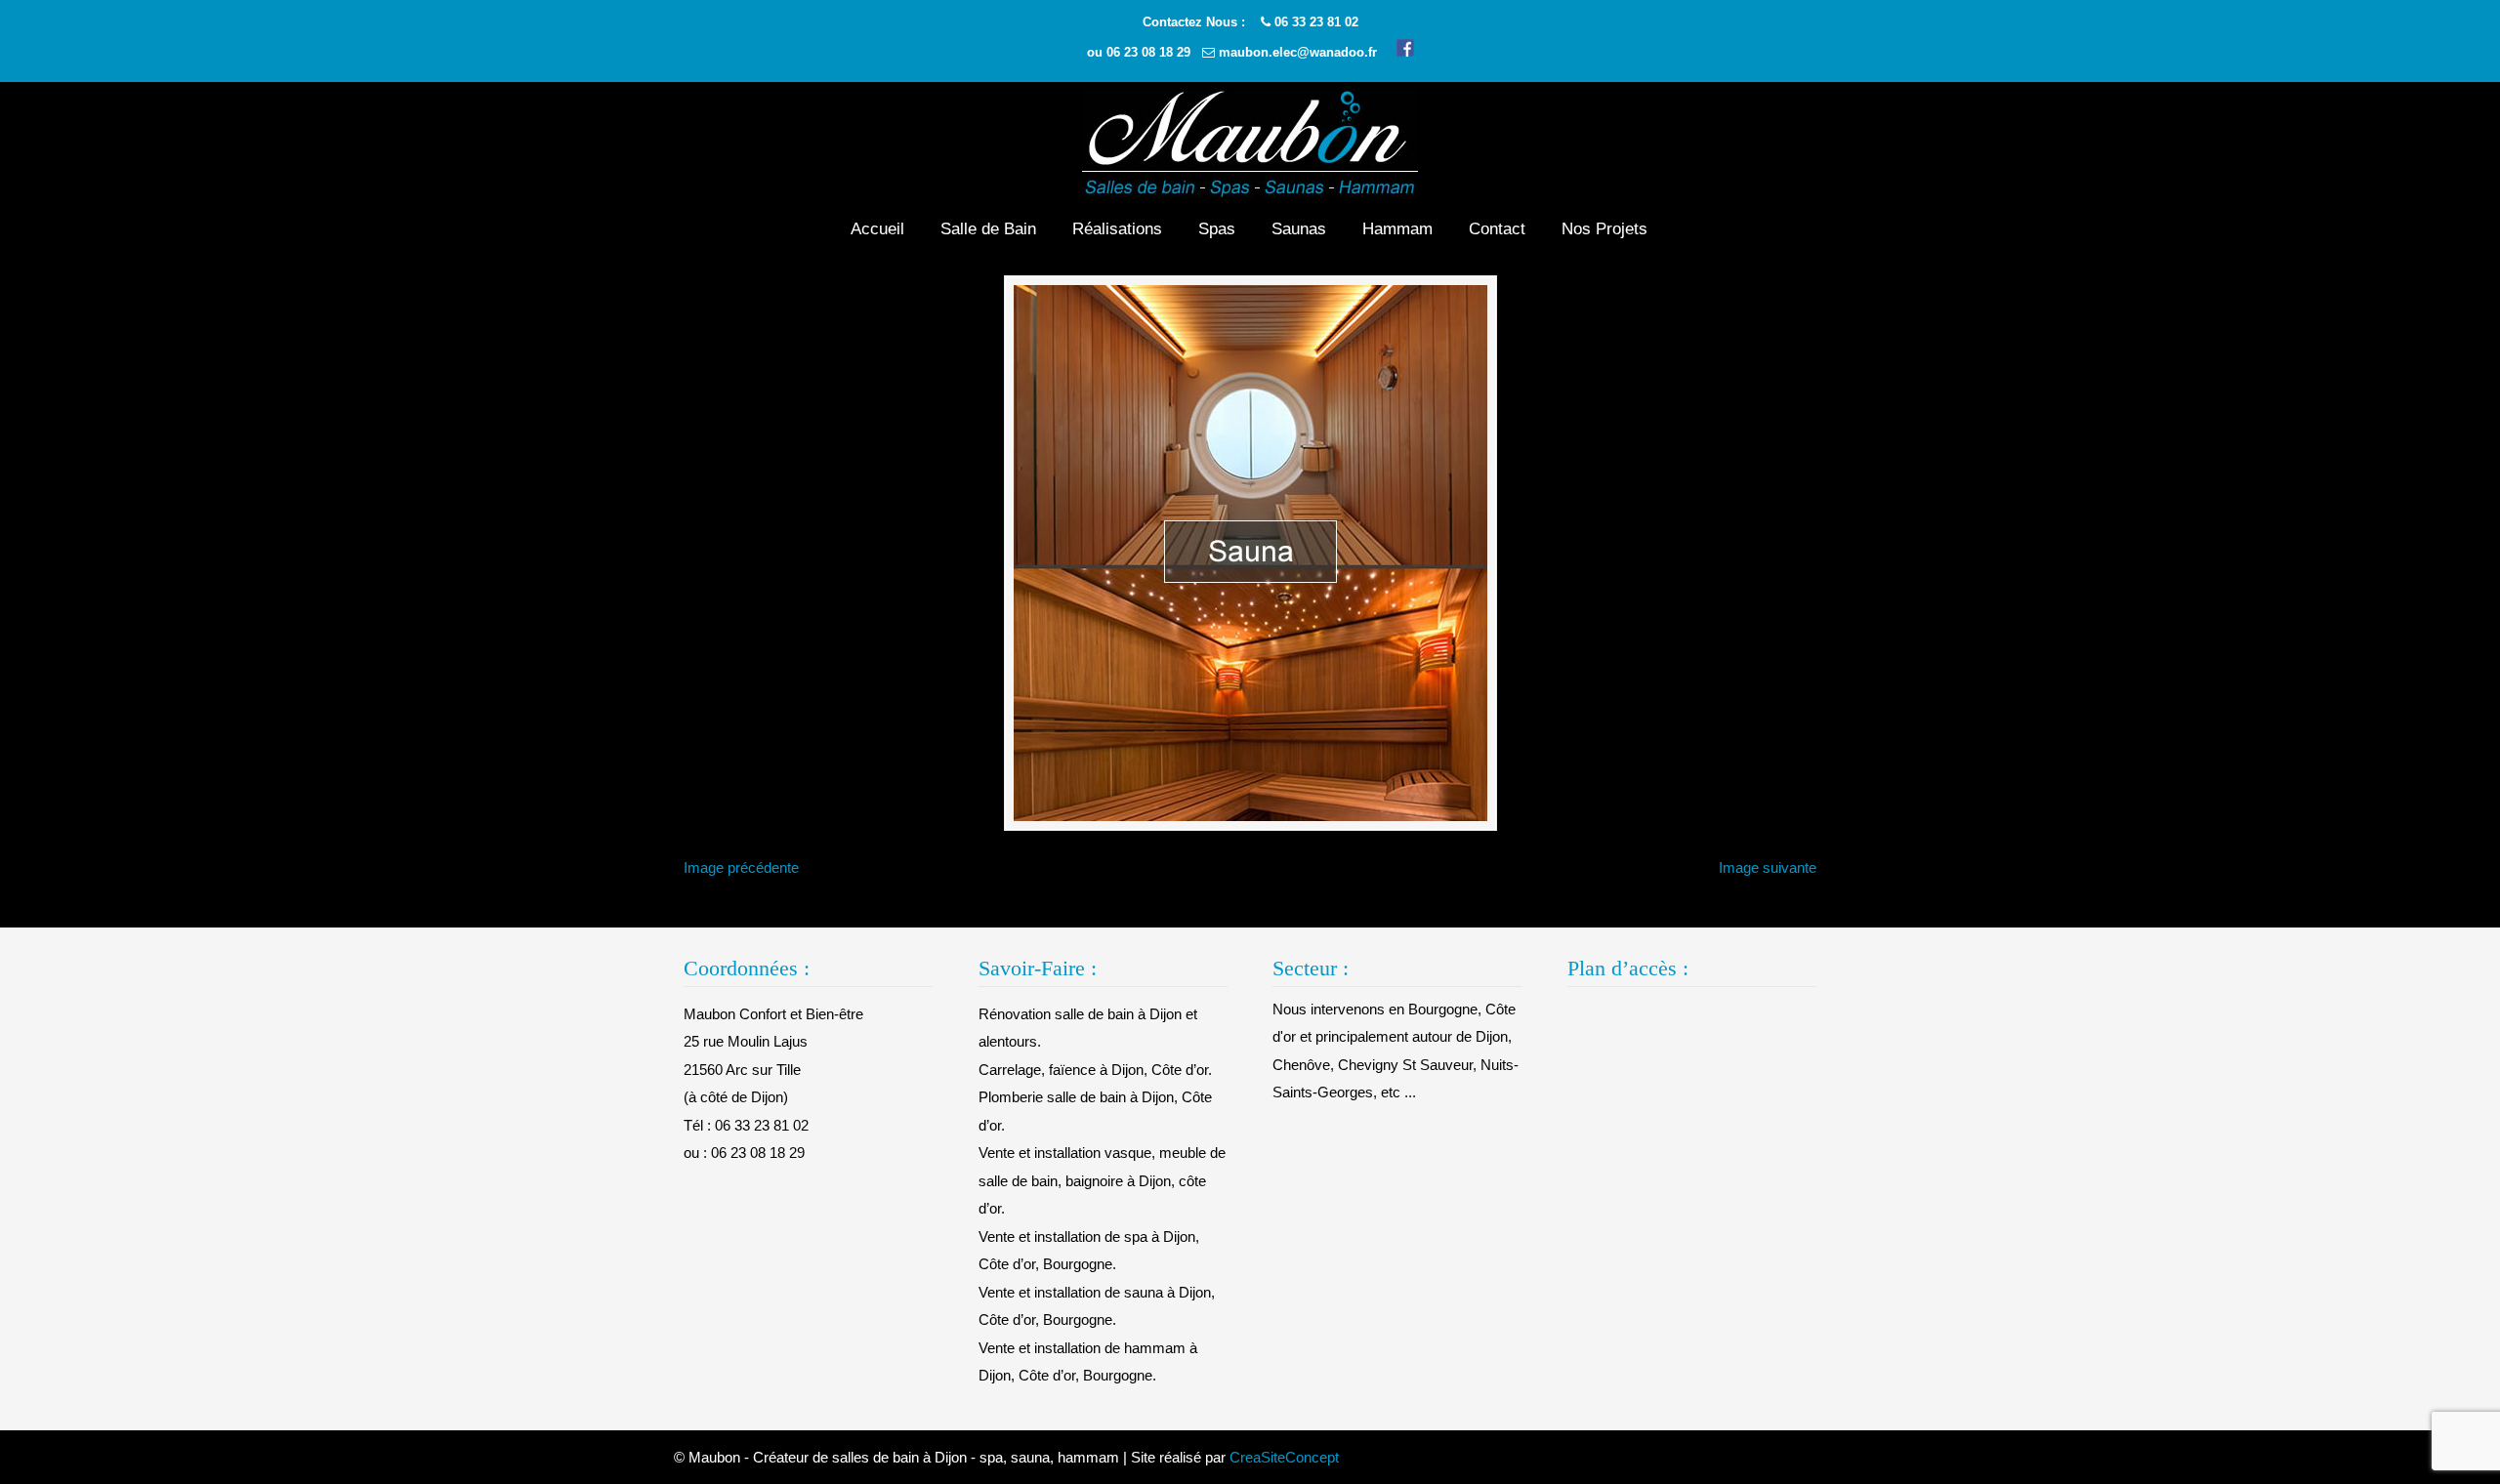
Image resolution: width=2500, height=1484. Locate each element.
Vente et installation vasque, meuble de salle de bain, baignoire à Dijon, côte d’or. (1102, 1180)
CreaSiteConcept (1284, 1457)
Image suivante (1768, 867)
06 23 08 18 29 (1148, 52)
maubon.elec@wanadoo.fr (1298, 52)
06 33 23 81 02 (1316, 22)
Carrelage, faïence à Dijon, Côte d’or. (1095, 1070)
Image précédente (741, 867)
